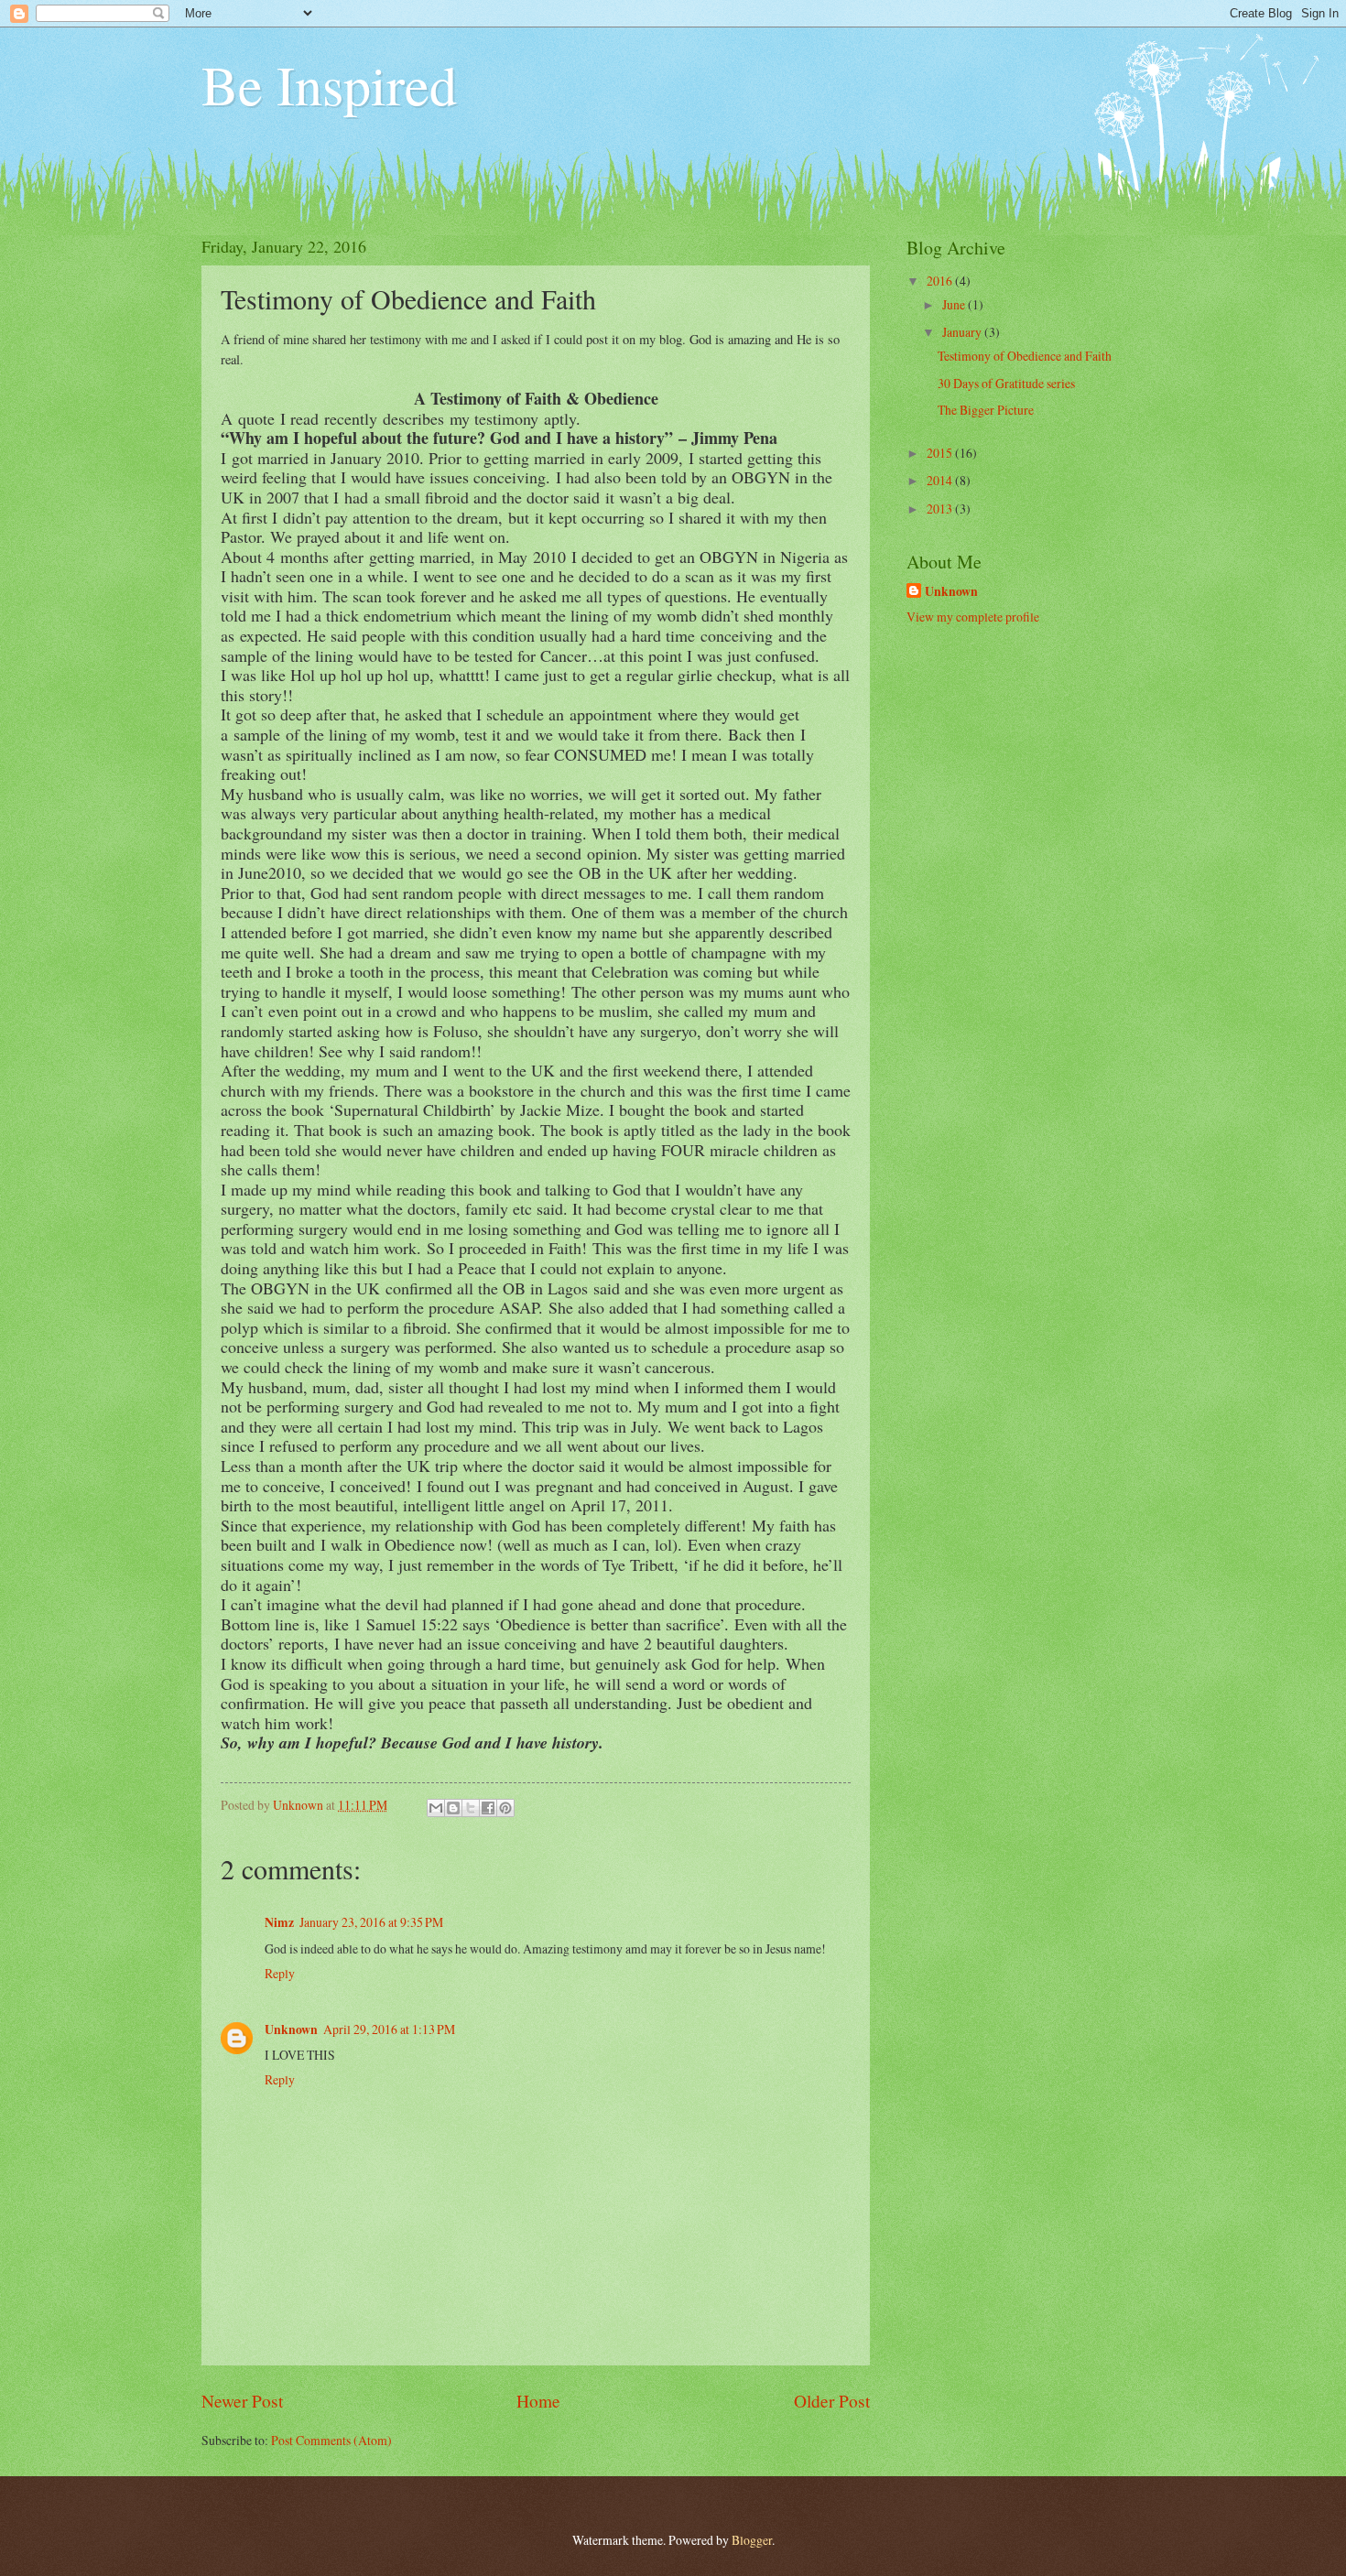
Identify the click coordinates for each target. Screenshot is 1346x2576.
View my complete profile (973, 617)
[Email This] (436, 1808)
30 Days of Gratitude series (1006, 383)
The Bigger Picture (986, 410)
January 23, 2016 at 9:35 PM (371, 1922)
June (955, 304)
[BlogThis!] (453, 1808)
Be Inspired (329, 84)
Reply (280, 1973)
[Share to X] (471, 1808)
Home (538, 2401)
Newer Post (242, 2401)
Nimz (279, 1922)
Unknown (291, 2029)
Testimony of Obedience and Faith (1025, 356)
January (963, 332)
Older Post (832, 2401)
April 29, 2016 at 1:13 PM (389, 2029)
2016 (941, 281)
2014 (941, 480)
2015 (941, 453)
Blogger (752, 2540)
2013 (941, 509)
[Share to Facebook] (488, 1808)
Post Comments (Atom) (331, 2440)
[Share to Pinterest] (505, 1808)
